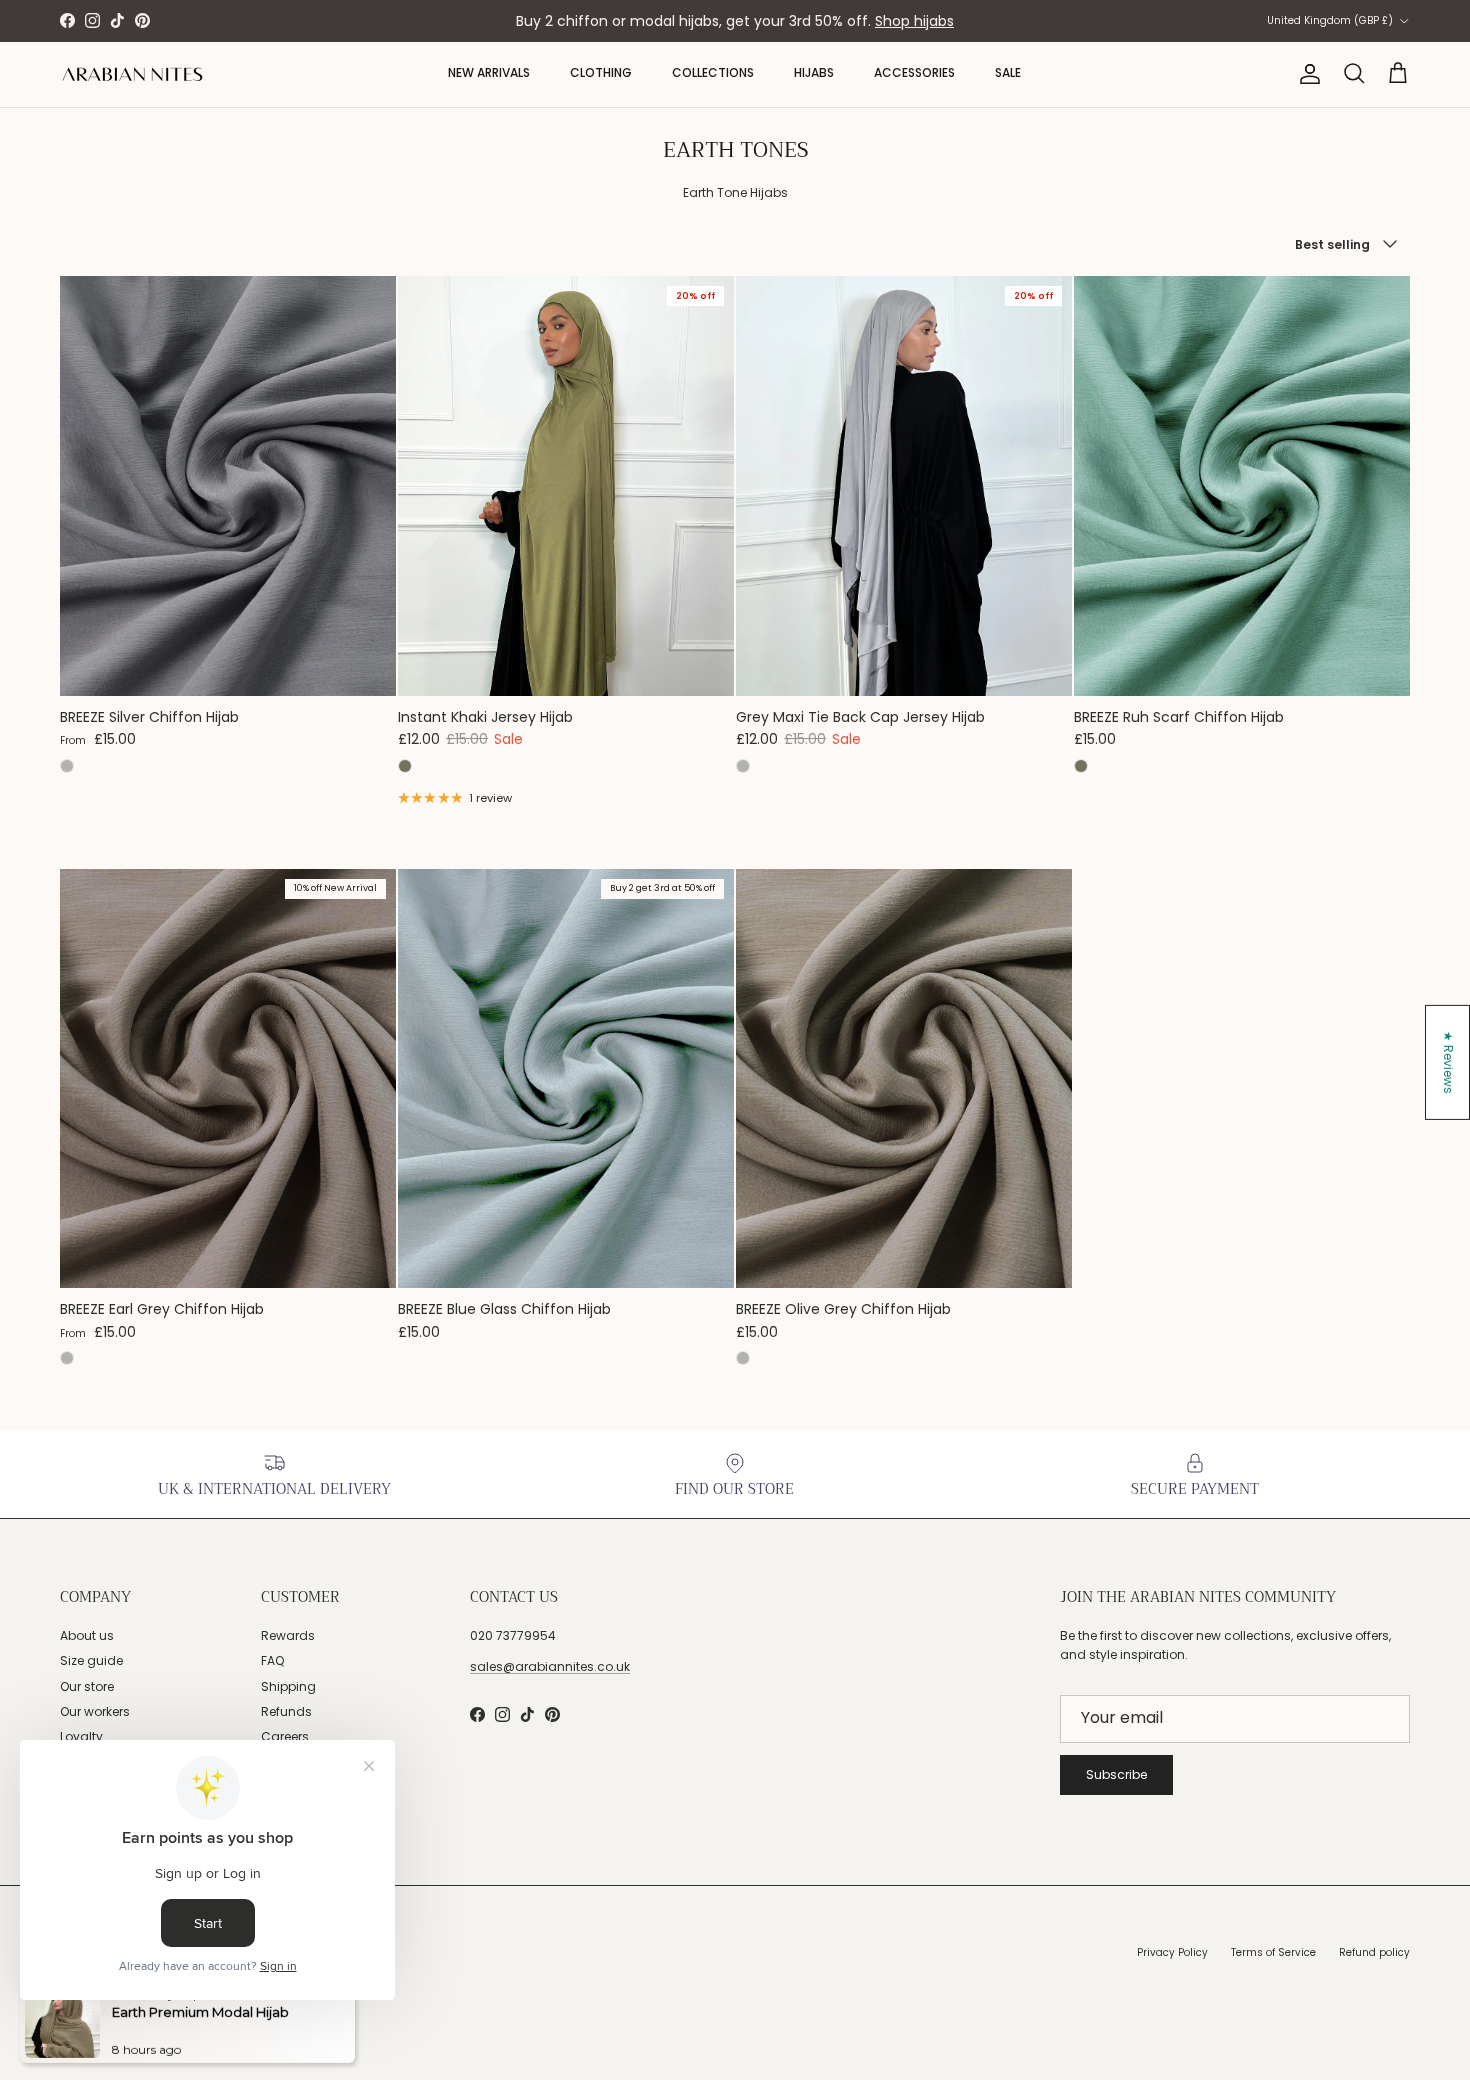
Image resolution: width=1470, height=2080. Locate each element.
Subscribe (1116, 1774)
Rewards (288, 1635)
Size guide (91, 1660)
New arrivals (489, 72)
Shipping (288, 1686)
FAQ (272, 1660)
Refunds (286, 1711)
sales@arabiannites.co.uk (550, 1666)
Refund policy (1374, 1952)
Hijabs (814, 72)
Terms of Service (1273, 1952)
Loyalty (81, 1736)
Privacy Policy (1172, 1952)
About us (87, 1635)
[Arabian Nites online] (132, 74)
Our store (87, 1686)
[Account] (1306, 74)
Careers (285, 1736)
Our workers (95, 1711)
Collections (713, 72)
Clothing (601, 72)
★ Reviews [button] (1448, 1062)
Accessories (914, 72)
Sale (1008, 72)
